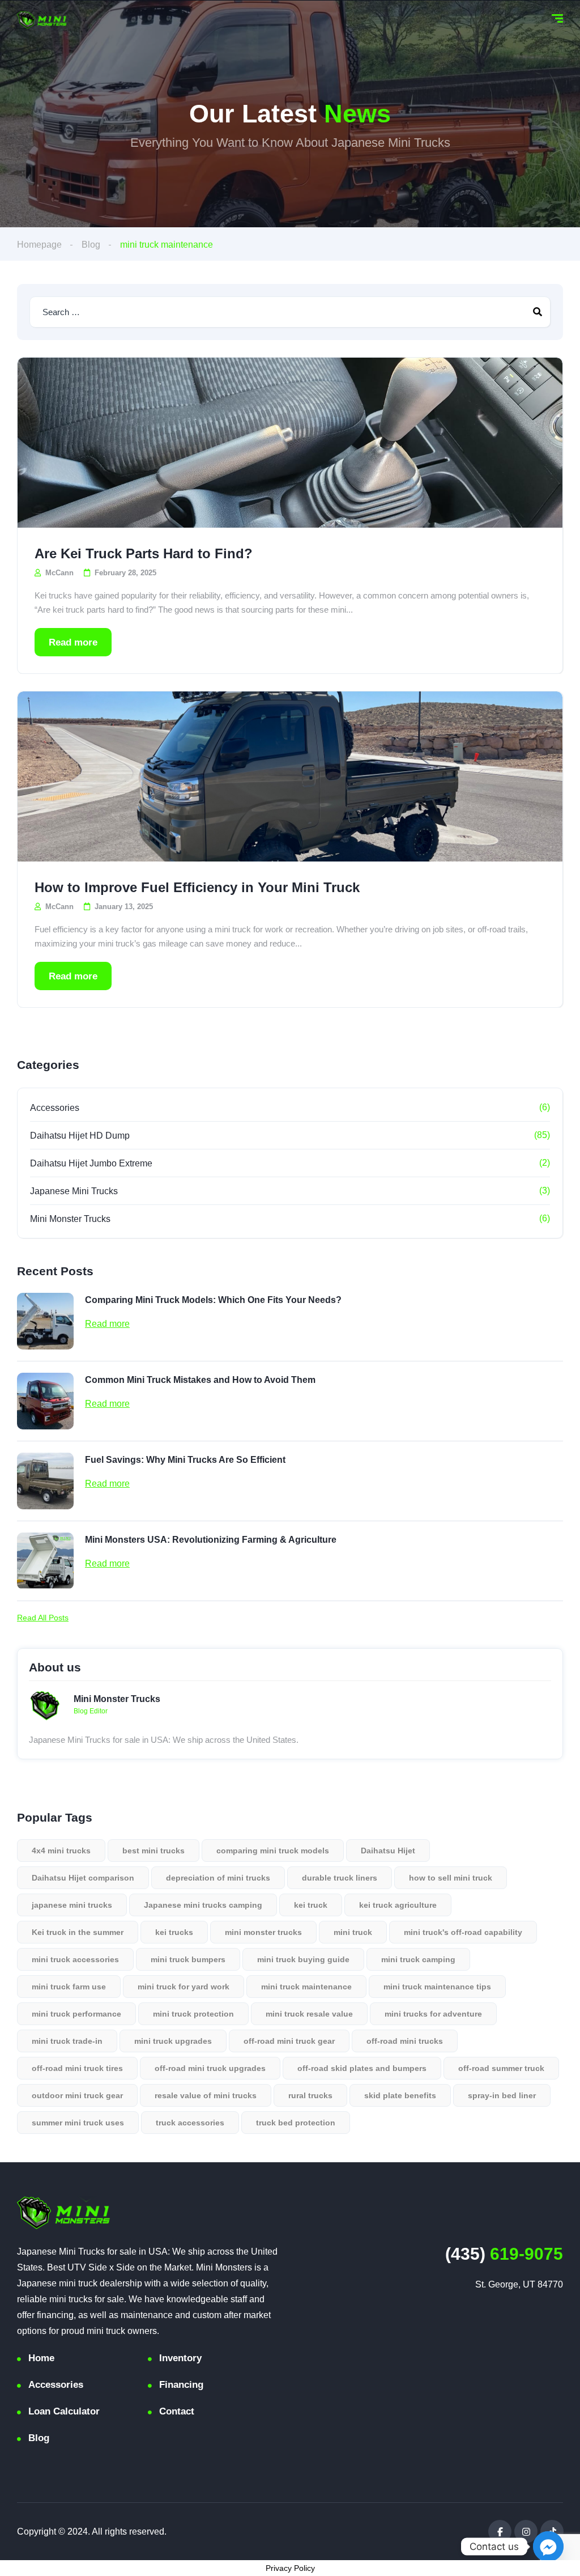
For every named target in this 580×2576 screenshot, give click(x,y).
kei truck (311, 1905)
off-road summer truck (501, 2068)
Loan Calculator (64, 2411)
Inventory (180, 2358)
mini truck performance (76, 2014)
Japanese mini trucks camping (203, 1905)
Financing (181, 2385)
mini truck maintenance (306, 1987)
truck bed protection (296, 2123)
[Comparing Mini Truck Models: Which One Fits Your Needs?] (45, 1321)
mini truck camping (418, 1959)
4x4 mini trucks (61, 1851)
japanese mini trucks (72, 1905)
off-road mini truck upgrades (210, 2068)
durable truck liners (340, 1878)
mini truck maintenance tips (437, 1987)
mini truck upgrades (173, 2041)
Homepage (39, 245)
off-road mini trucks (405, 2041)
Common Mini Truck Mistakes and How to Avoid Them (200, 1380)
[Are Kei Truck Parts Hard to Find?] (290, 443)
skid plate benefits (400, 2095)
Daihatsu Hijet (388, 1851)
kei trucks (174, 1932)
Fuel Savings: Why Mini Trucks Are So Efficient (185, 1460)
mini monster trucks (263, 1932)
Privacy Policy (290, 2568)
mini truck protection (193, 2014)
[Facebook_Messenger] (548, 2547)
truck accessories (190, 2123)
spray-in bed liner (502, 2095)
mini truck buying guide (303, 1959)
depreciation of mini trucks (218, 1878)
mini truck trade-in (67, 2041)
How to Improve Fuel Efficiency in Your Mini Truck (197, 887)
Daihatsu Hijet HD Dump (80, 1136)
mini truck (353, 1932)
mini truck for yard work (184, 1987)
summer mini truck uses (78, 2123)
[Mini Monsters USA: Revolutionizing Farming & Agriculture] (45, 1561)
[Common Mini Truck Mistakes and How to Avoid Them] (45, 1401)
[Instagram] (526, 2532)
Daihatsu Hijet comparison (83, 1878)
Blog (91, 245)
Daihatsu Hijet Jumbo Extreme (91, 1163)
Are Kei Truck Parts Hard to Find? (144, 553)
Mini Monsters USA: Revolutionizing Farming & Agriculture (211, 1540)
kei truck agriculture (398, 1905)
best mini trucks (153, 1851)
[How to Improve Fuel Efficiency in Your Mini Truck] (290, 776)
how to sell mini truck (451, 1878)
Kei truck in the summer (78, 1932)
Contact (177, 2411)
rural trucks (310, 2095)
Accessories (55, 1108)
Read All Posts (43, 1618)
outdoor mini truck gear (77, 2095)
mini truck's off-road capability (463, 1932)
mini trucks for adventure (433, 2014)
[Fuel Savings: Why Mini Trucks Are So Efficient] (45, 1481)
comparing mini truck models (273, 1851)
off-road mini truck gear (289, 2041)
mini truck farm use (69, 1987)
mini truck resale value (309, 2014)
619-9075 (504, 2254)
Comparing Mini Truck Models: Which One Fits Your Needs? (213, 1300)
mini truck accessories (75, 1959)
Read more (73, 642)
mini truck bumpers (188, 1959)
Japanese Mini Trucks (74, 1191)
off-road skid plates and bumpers (362, 2068)
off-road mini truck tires (77, 2068)
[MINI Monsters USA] (42, 20)
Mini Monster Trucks (70, 1219)
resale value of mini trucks (206, 2095)
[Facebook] (500, 2532)
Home (41, 2358)
